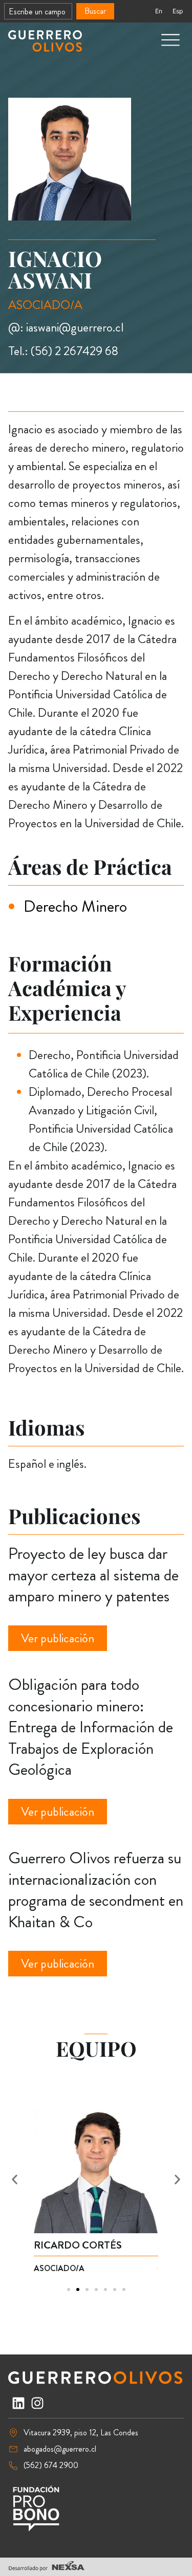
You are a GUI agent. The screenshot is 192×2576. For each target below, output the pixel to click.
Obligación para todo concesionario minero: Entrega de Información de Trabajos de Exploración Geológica (91, 1727)
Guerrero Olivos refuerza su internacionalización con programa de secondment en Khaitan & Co (96, 1890)
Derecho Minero (75, 906)
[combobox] (38, 11)
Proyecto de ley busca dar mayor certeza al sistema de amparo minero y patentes (93, 1575)
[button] (15, 2180)
